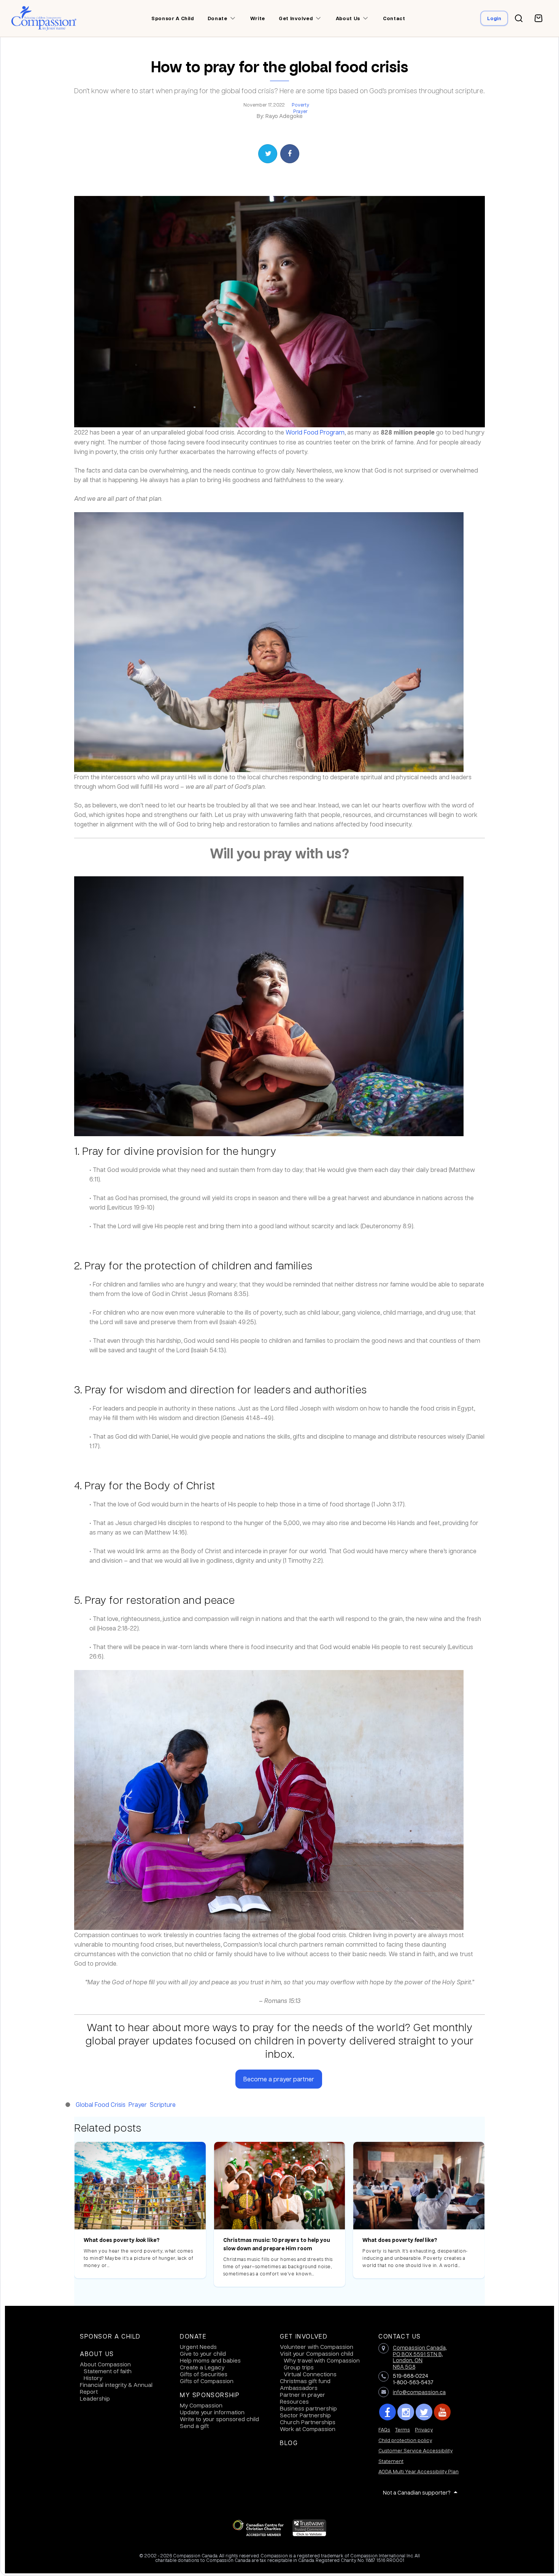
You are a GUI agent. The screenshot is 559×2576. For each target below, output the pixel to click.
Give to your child (203, 2353)
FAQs (384, 2429)
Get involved (296, 18)
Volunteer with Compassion (317, 2347)
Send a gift (194, 2426)
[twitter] (424, 2412)
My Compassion (201, 2405)
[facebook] (387, 2412)
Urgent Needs (198, 2347)
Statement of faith (108, 2371)
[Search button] (519, 18)
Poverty (300, 105)
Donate (218, 18)
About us (348, 18)
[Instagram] (406, 2412)
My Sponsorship (210, 2395)
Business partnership (308, 2408)
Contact (394, 18)
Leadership (95, 2398)
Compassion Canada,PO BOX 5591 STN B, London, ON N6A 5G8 (420, 2357)
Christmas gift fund (305, 2381)
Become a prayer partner (279, 2079)
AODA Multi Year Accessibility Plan (418, 2471)
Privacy (424, 2429)
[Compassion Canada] (44, 18)
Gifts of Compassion (207, 2381)
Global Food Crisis (101, 2104)
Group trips (299, 2367)
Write (258, 18)
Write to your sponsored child (219, 2419)
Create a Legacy (202, 2367)
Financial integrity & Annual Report (116, 2388)
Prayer (300, 111)
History (93, 2378)
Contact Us (400, 2336)
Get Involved (304, 2336)
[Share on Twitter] (268, 154)
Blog (289, 2443)
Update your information (212, 2412)
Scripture (163, 2104)
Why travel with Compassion (322, 2360)
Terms (403, 2429)
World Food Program (315, 432)
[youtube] (442, 2412)
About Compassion (105, 2364)
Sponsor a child (173, 18)
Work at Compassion (308, 2429)
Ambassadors (299, 2388)
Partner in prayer (303, 2395)
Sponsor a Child (110, 2336)
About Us (97, 2354)
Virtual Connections (310, 2374)
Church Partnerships (308, 2422)
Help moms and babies (210, 2360)
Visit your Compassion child (317, 2353)
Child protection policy (405, 2440)
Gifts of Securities (204, 2374)
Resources (294, 2401)
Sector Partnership (305, 2415)
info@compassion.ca (419, 2392)
